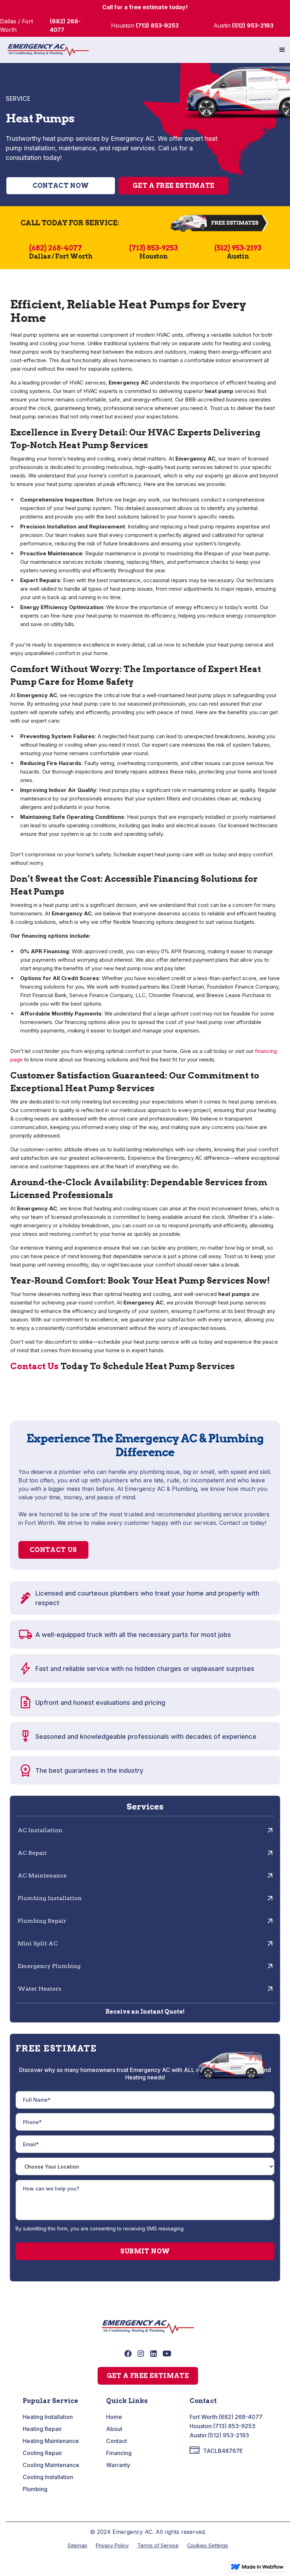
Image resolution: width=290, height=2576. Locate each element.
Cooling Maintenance (51, 2465)
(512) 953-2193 (228, 2435)
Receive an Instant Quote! (145, 2012)
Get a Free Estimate (174, 186)
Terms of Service (158, 2545)
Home (114, 2417)
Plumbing (35, 2489)
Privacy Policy (112, 2545)
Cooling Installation (48, 2477)
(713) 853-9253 (234, 2426)
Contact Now (61, 186)
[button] (282, 50)
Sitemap (77, 2545)
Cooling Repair (42, 2453)
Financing (119, 2453)
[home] (48, 50)
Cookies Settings (208, 2545)
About (114, 2429)
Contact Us (34, 1366)
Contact (117, 2441)
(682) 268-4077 (240, 2417)
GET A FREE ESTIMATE (148, 2376)
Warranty (118, 2465)
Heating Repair (42, 2429)
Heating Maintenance (51, 2441)
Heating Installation (48, 2417)
